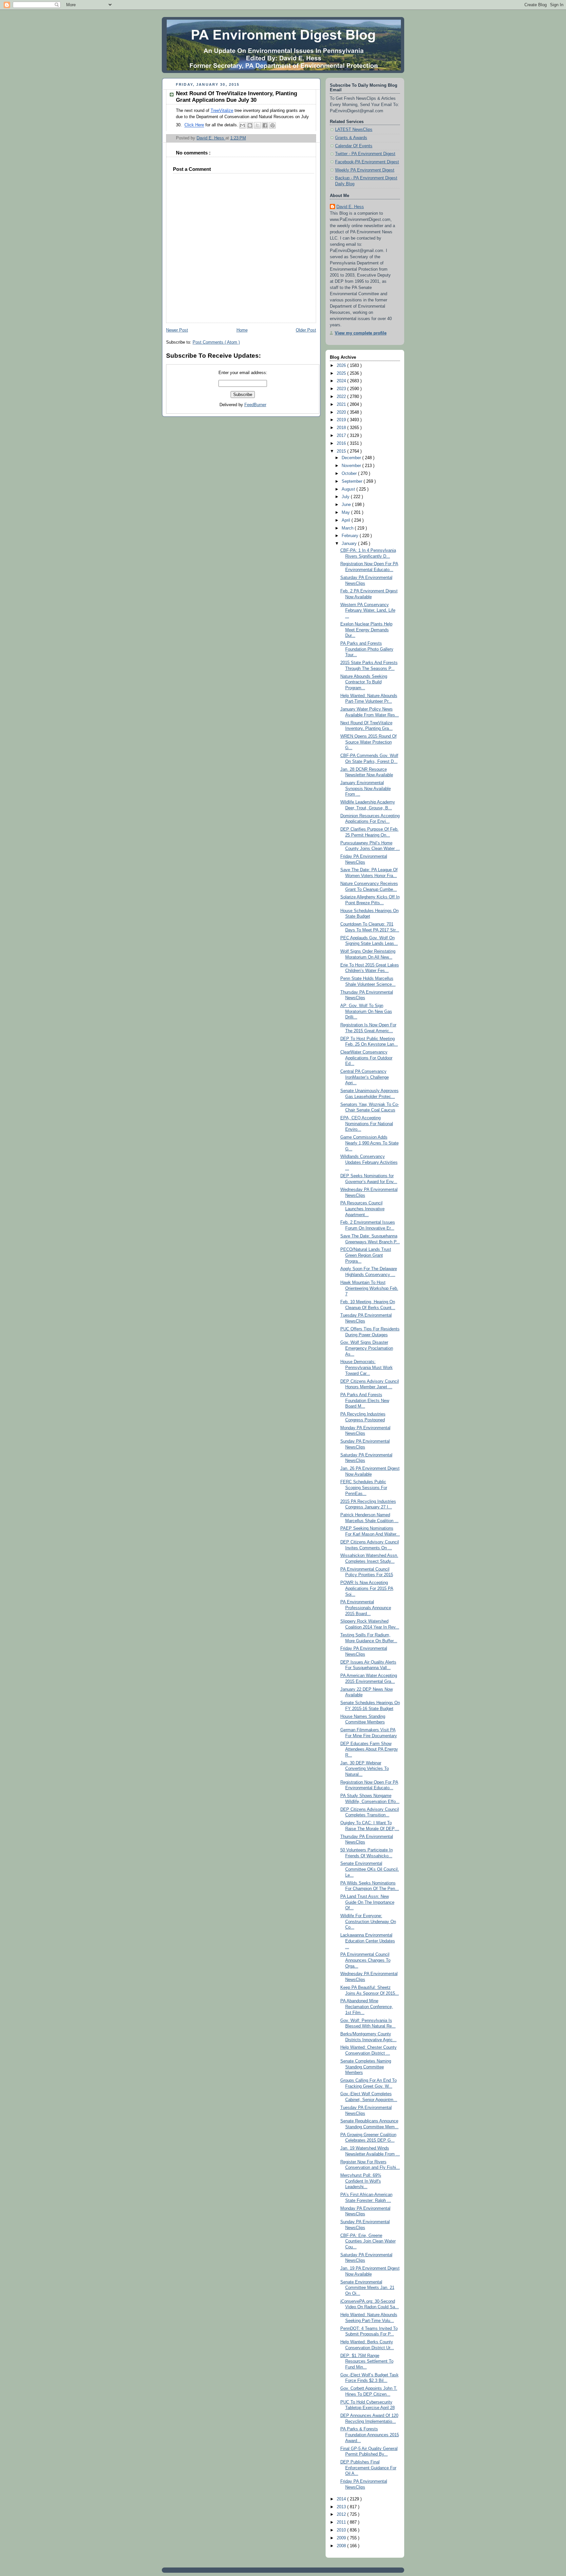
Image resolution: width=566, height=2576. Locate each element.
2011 (342, 2522)
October (350, 474)
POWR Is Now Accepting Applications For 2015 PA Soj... (367, 1588)
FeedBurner (255, 405)
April (347, 520)
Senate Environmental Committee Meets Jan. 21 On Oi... (367, 2288)
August (349, 489)
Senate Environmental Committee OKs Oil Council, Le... (370, 1869)
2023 (342, 389)
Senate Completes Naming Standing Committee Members (366, 2067)
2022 (342, 397)
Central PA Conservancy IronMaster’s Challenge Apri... (365, 1077)
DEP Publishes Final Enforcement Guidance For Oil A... (368, 2468)
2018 (342, 428)
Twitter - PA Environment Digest (365, 154)
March (348, 528)
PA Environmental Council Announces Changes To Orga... (365, 1960)
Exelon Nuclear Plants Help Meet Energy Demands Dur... (366, 630)
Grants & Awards (351, 138)
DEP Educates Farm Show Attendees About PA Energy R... (369, 1749)
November (352, 466)
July (346, 497)
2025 (342, 373)
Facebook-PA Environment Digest (367, 162)
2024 (342, 381)
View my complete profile (361, 333)
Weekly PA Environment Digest (365, 170)
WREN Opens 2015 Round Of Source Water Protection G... (368, 742)
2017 (342, 436)
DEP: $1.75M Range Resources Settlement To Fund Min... (367, 2361)
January (350, 544)
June (347, 505)
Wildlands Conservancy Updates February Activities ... (369, 1162)
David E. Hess (350, 207)
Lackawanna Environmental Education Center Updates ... (368, 1941)
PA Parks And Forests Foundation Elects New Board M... (365, 1401)
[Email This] (242, 125)
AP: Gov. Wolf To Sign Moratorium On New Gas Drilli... (366, 1011)
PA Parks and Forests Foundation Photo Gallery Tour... (367, 649)
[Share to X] (257, 125)
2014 (342, 2499)
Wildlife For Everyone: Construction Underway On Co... (368, 1922)
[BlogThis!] (250, 125)
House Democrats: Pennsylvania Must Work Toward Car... (367, 1368)
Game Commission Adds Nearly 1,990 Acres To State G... (369, 1143)
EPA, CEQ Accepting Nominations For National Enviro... (367, 1124)
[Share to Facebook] (265, 125)
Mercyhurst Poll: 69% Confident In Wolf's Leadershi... (361, 2181)
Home (242, 330)
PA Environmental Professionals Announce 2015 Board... (366, 1608)
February (351, 536)
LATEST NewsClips (354, 130)
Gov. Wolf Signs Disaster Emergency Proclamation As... (367, 1348)
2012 (342, 2514)
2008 (342, 2546)
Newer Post (177, 330)
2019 (342, 420)
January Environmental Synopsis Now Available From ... (366, 789)
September (353, 481)
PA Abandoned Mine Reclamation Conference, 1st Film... (367, 2007)
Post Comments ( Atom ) (216, 342)
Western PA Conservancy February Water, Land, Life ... (368, 611)
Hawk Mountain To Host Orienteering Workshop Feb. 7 (369, 1288)
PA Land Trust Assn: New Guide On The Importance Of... (367, 1902)
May (346, 513)
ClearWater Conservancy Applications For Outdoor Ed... (366, 1058)
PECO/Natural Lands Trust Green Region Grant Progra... (366, 1255)
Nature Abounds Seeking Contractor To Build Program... (364, 682)
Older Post (306, 330)
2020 (342, 412)
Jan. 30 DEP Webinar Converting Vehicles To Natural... (365, 1769)
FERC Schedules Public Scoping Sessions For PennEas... (364, 1488)
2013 (342, 2507)
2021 (342, 405)
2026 (342, 366)
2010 (342, 2530)
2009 (342, 2538)
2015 (342, 451)
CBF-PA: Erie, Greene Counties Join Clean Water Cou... (368, 2241)
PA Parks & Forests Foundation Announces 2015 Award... (370, 2435)
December (352, 458)
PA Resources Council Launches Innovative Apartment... (362, 1209)
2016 (342, 443)
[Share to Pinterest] (273, 125)
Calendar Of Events (354, 146)
